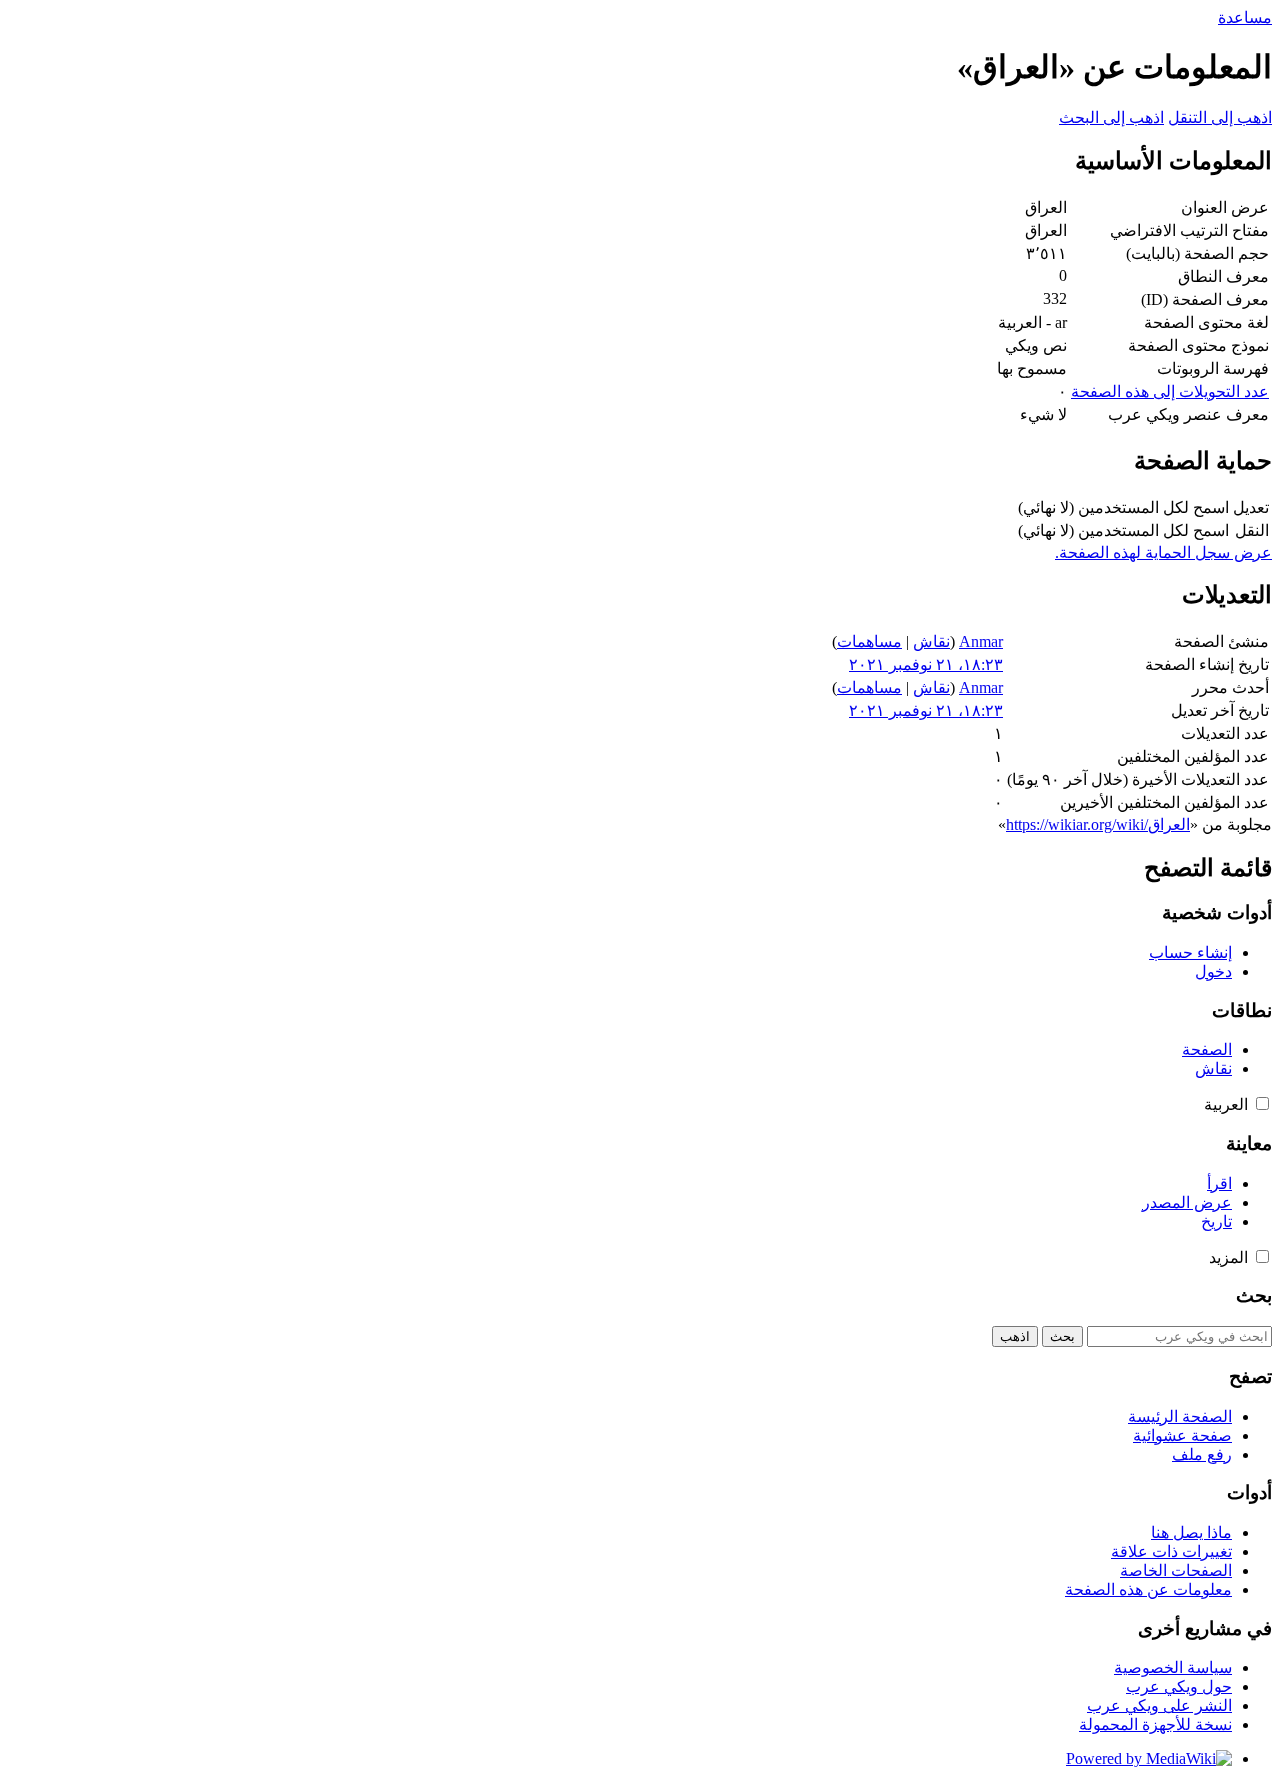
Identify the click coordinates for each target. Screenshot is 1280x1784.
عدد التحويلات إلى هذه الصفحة (1170, 391)
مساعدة (1245, 17)
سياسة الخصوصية (1173, 1667)
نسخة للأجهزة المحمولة (1155, 1724)
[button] (1262, 1103)
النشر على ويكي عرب (1159, 1705)
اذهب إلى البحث (1111, 117)
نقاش (931, 641)
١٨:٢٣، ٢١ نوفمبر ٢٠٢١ (926, 664)
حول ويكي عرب (1179, 1686)
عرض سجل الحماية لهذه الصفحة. (1163, 552)
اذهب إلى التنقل (1220, 117)
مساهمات (869, 641)
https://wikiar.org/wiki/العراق (1098, 824)
